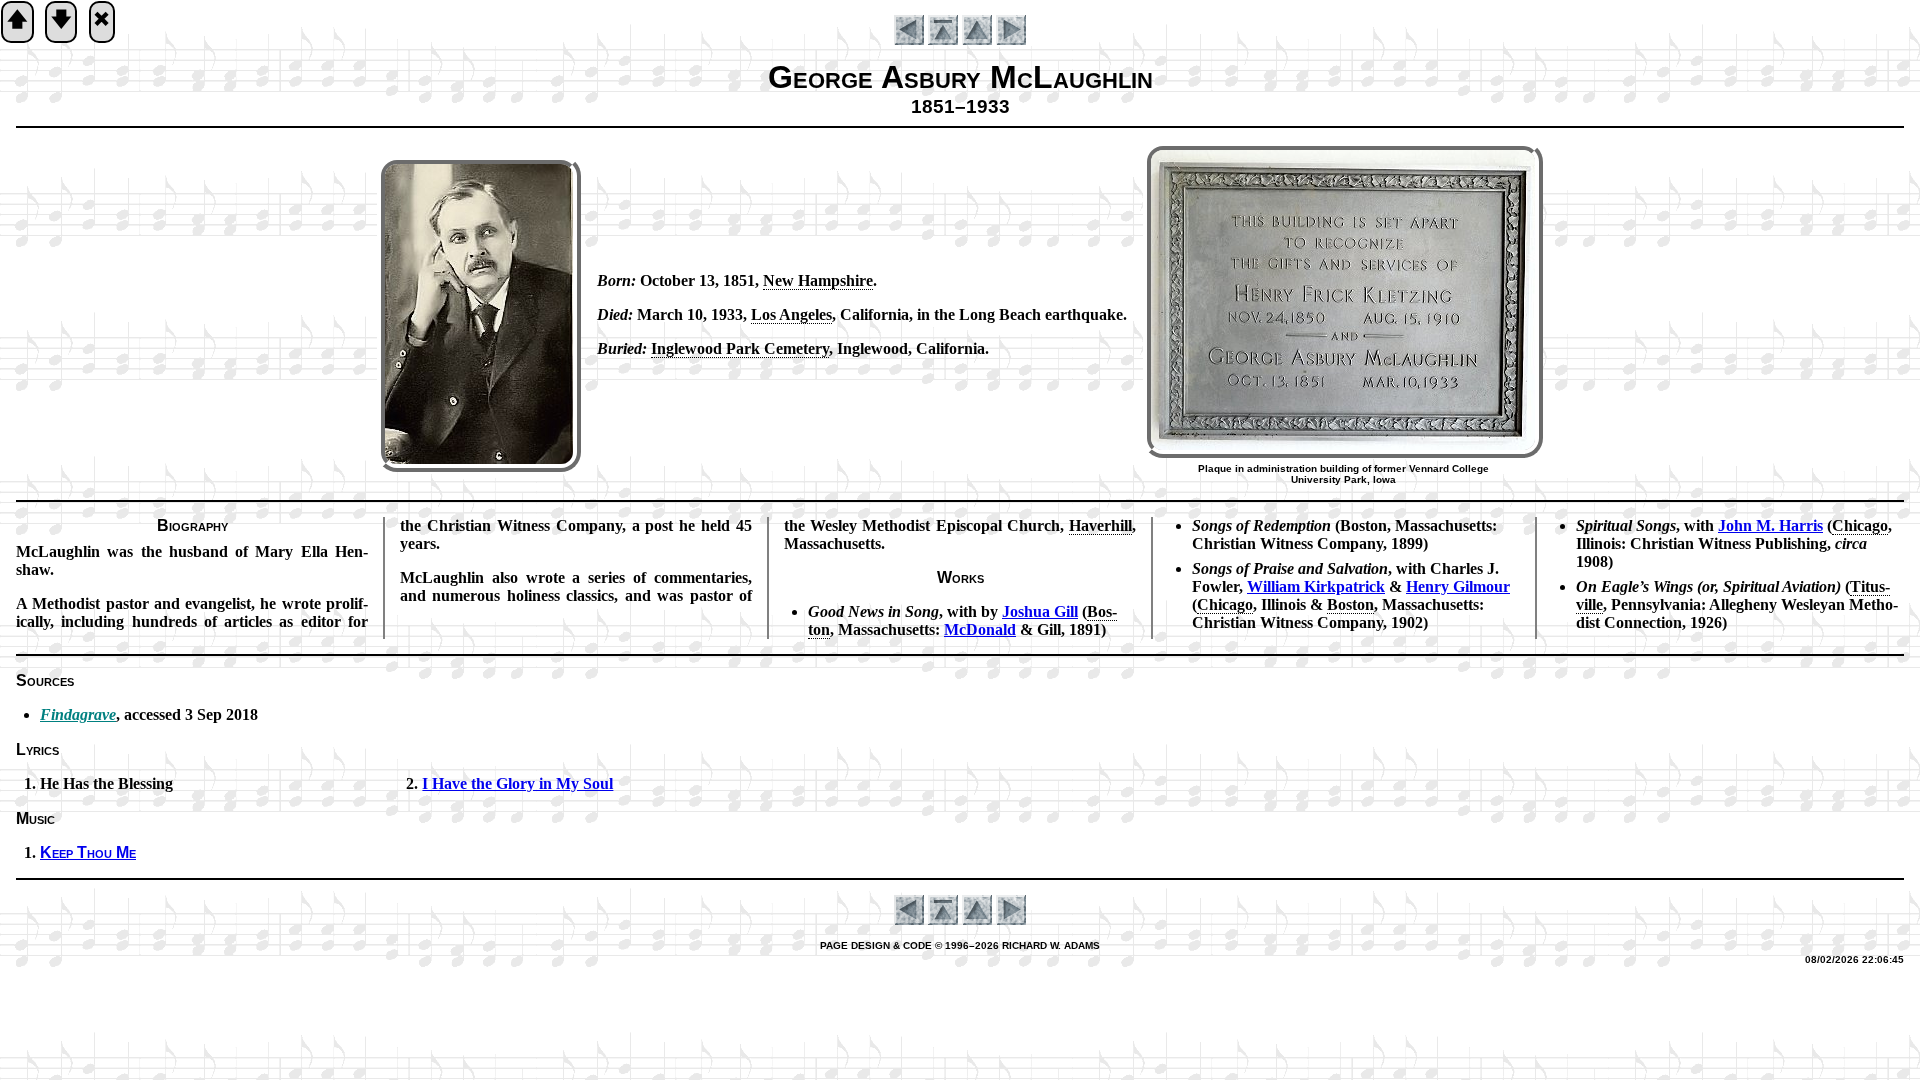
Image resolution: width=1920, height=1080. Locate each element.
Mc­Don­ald (980, 629)
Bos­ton (1350, 604)
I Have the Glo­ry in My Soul (517, 783)
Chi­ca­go (1225, 604)
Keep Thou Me (88, 852)
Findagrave (78, 714)
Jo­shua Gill (1040, 611)
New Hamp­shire (818, 280)
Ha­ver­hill (1100, 525)
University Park (1329, 479)
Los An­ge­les (791, 314)
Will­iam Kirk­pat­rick (1316, 586)
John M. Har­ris (1770, 525)
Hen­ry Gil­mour (1458, 586)
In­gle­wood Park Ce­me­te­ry (740, 348)
